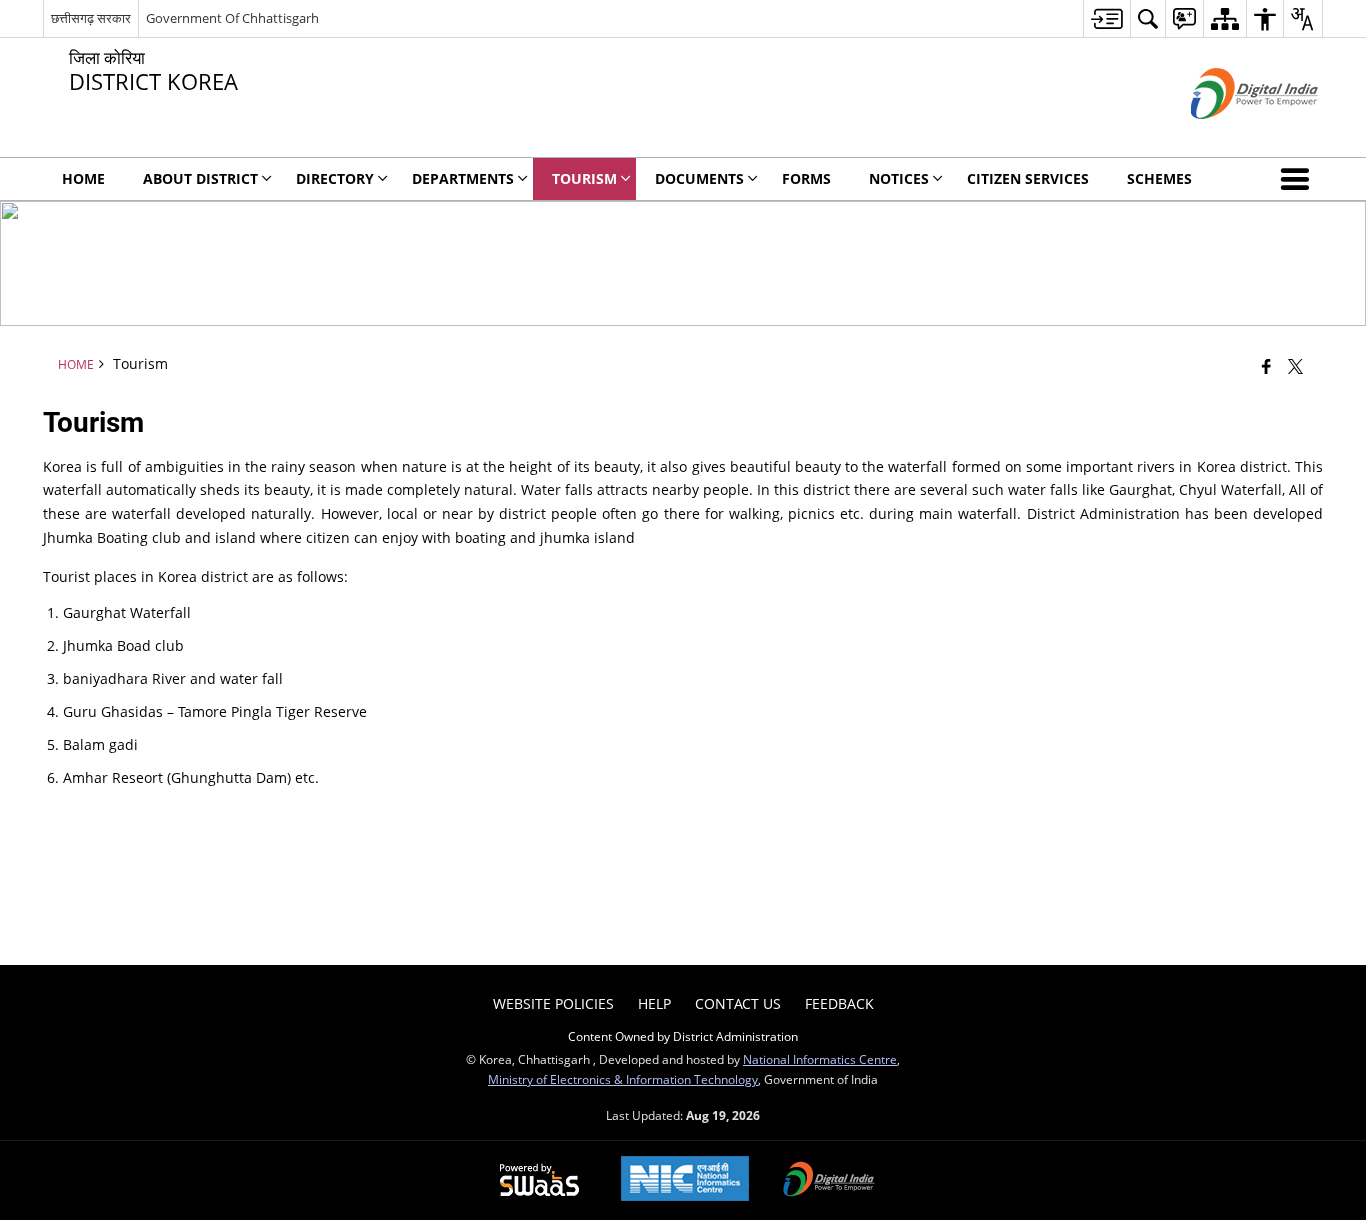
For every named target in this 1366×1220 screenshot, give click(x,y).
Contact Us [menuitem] (738, 1003)
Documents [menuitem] (699, 178)
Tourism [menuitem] (584, 178)
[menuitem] (1106, 18)
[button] (1299, 179)
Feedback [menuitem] (839, 1003)
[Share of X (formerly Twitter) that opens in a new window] (1295, 366)
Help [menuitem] (654, 1003)
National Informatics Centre (820, 1059)
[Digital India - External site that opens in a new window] (1229, 135)
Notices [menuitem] (899, 178)
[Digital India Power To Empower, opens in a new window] (829, 1181)
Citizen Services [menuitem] (1028, 178)
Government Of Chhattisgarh (232, 18)
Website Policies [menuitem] (553, 1003)
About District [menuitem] (200, 178)
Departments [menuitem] (463, 178)
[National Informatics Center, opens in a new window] (685, 1180)
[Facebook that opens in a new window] (1266, 366)
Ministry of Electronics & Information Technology (623, 1079)
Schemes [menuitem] (1159, 178)
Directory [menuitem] (335, 178)
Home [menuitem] (83, 178)
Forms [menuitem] (806, 178)
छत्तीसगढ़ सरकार (91, 18)
